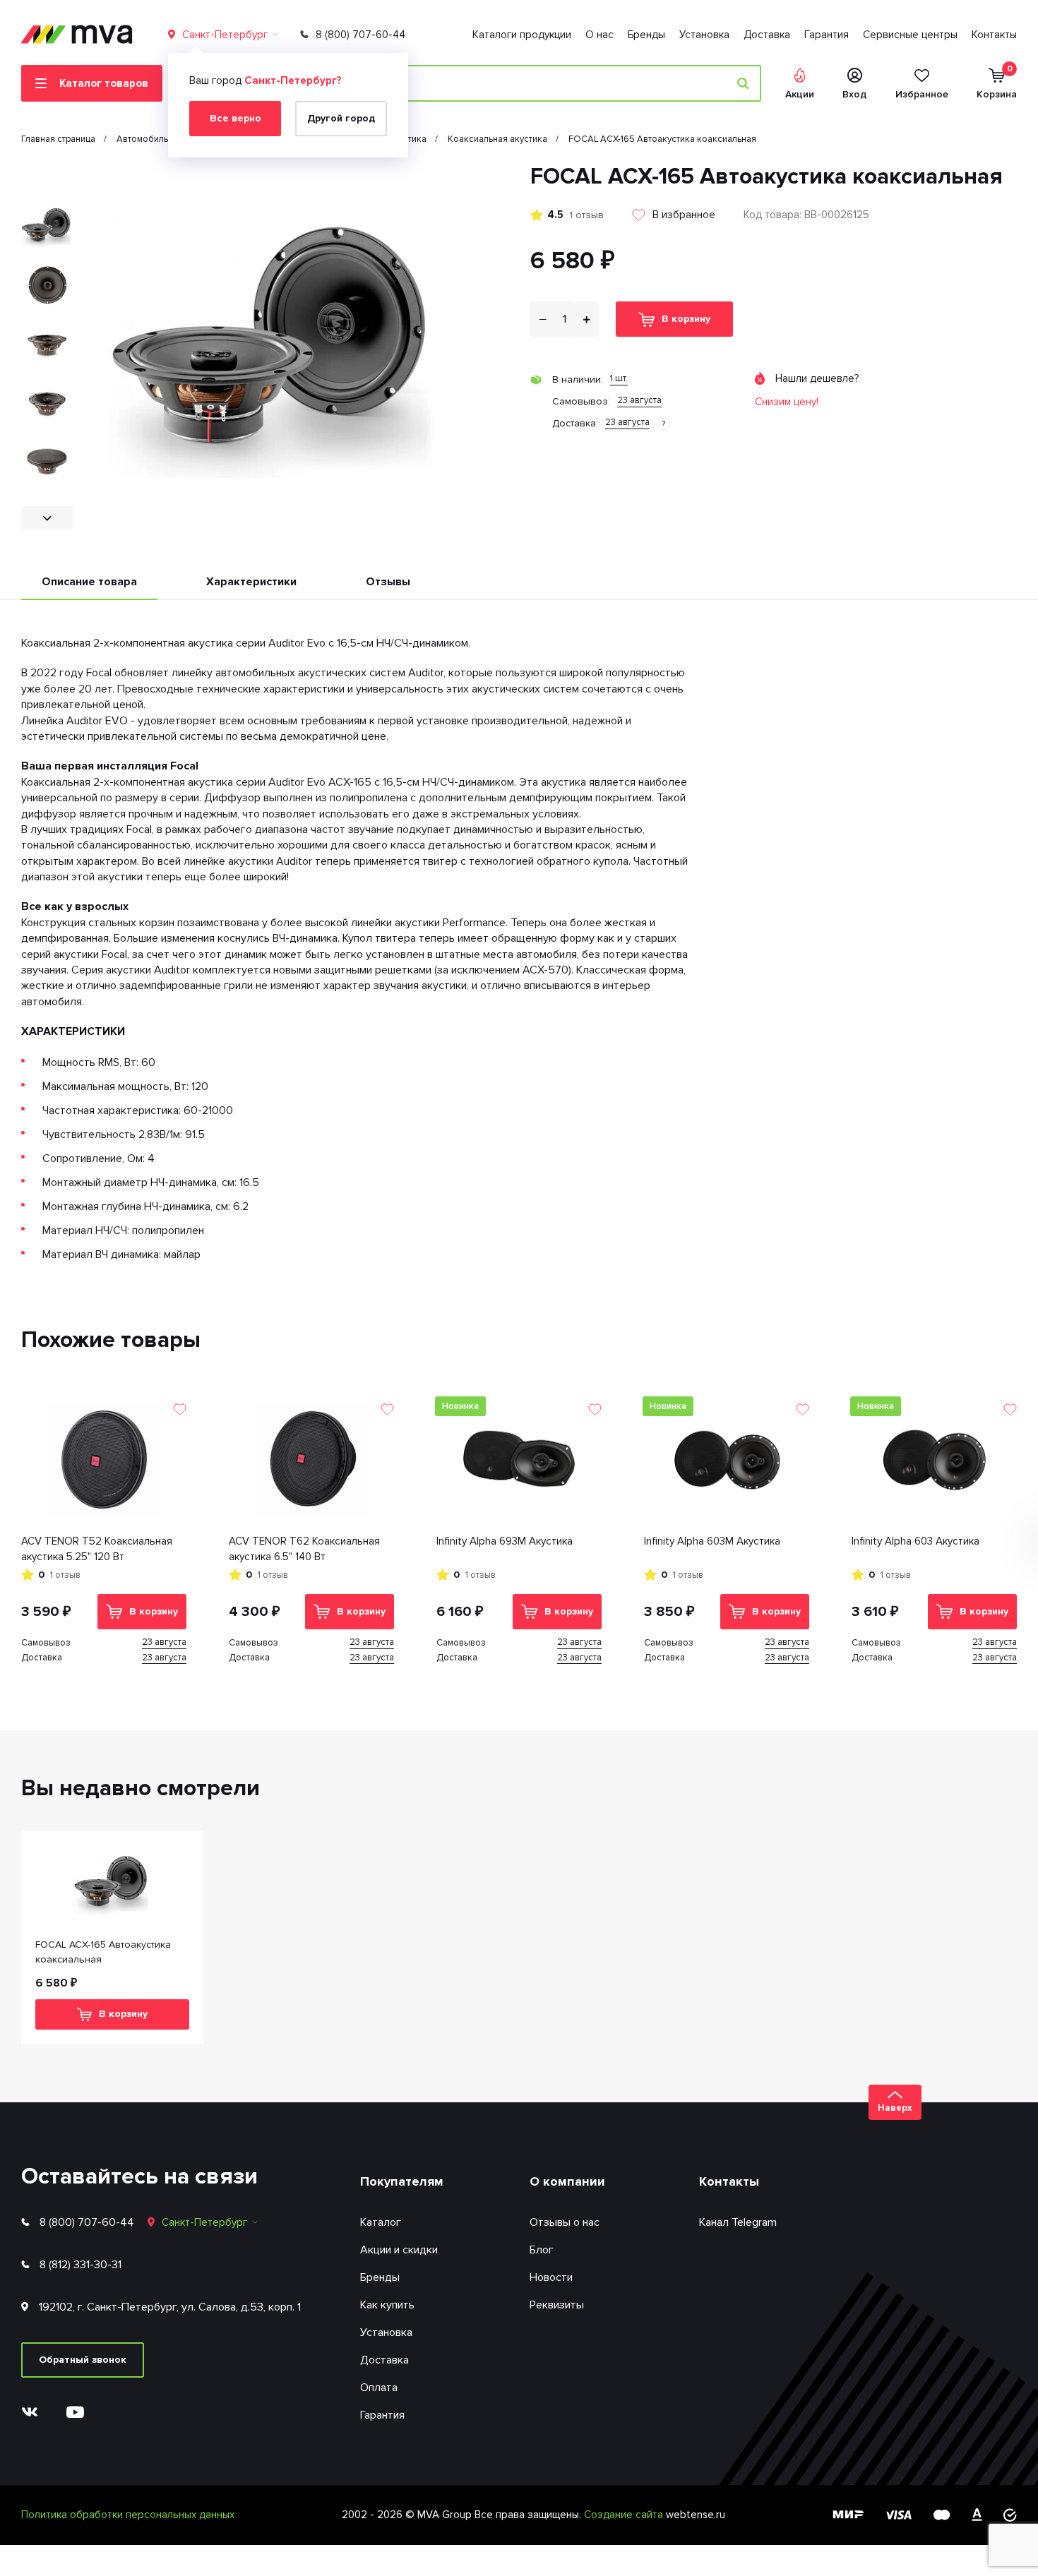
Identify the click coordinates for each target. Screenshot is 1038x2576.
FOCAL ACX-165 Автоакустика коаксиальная (103, 1952)
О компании (567, 2181)
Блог (542, 2250)
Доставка (767, 35)
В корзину (686, 319)
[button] (47, 175)
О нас (599, 35)
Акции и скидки (399, 2250)
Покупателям (402, 2181)
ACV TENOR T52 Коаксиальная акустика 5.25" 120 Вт (97, 1549)
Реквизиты (557, 2305)
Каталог (381, 2222)
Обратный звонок (83, 2360)
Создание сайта (625, 2515)
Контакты (994, 35)
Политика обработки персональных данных (128, 2515)
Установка (704, 35)
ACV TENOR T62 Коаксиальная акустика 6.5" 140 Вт (304, 1549)
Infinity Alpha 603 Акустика (915, 1541)
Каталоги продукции (522, 35)
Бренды (646, 35)
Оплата (379, 2388)
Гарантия (827, 35)
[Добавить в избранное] (180, 1409)
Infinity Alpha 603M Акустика (712, 1541)
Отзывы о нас (565, 2222)
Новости (551, 2277)
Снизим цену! (787, 402)
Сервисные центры (910, 35)
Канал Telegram (738, 2222)
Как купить (387, 2305)
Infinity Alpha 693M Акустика (505, 1541)
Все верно (235, 118)
